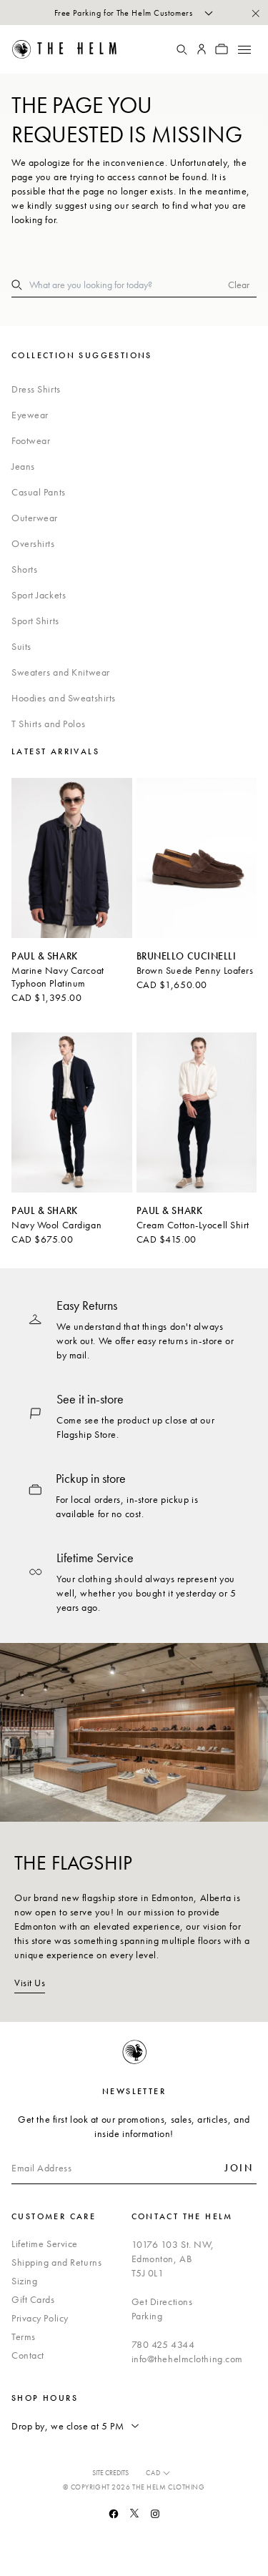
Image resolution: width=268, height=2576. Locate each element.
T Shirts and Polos (48, 724)
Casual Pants (39, 492)
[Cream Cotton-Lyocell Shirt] (197, 1112)
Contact (28, 2355)
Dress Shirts (36, 389)
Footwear (31, 440)
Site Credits (110, 2473)
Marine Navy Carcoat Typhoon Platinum (58, 977)
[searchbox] (129, 285)
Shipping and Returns (56, 2262)
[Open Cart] (222, 49)
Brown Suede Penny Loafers (195, 970)
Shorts (24, 569)
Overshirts (33, 543)
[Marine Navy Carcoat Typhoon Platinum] (72, 858)
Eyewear (30, 415)
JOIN (239, 2168)
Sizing (24, 2281)
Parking (147, 2316)
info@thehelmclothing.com (187, 2359)
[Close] (255, 13)
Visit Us (30, 1983)
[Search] (182, 49)
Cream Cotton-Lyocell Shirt (193, 1225)
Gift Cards (33, 2299)
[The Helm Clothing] (74, 49)
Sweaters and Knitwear (61, 672)
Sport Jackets (39, 595)
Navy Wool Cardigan (56, 1225)
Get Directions (162, 2301)
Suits (21, 646)
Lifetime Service (45, 2244)
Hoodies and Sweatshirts (64, 698)
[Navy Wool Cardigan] (72, 1112)
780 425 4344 (163, 2344)
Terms (24, 2336)
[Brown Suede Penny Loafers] (197, 858)
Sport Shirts (35, 621)
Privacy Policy (40, 2318)
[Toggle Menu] (244, 49)
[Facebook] (114, 2514)
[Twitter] (134, 2513)
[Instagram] (155, 2514)
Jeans (23, 466)
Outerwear (35, 518)
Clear (239, 285)
